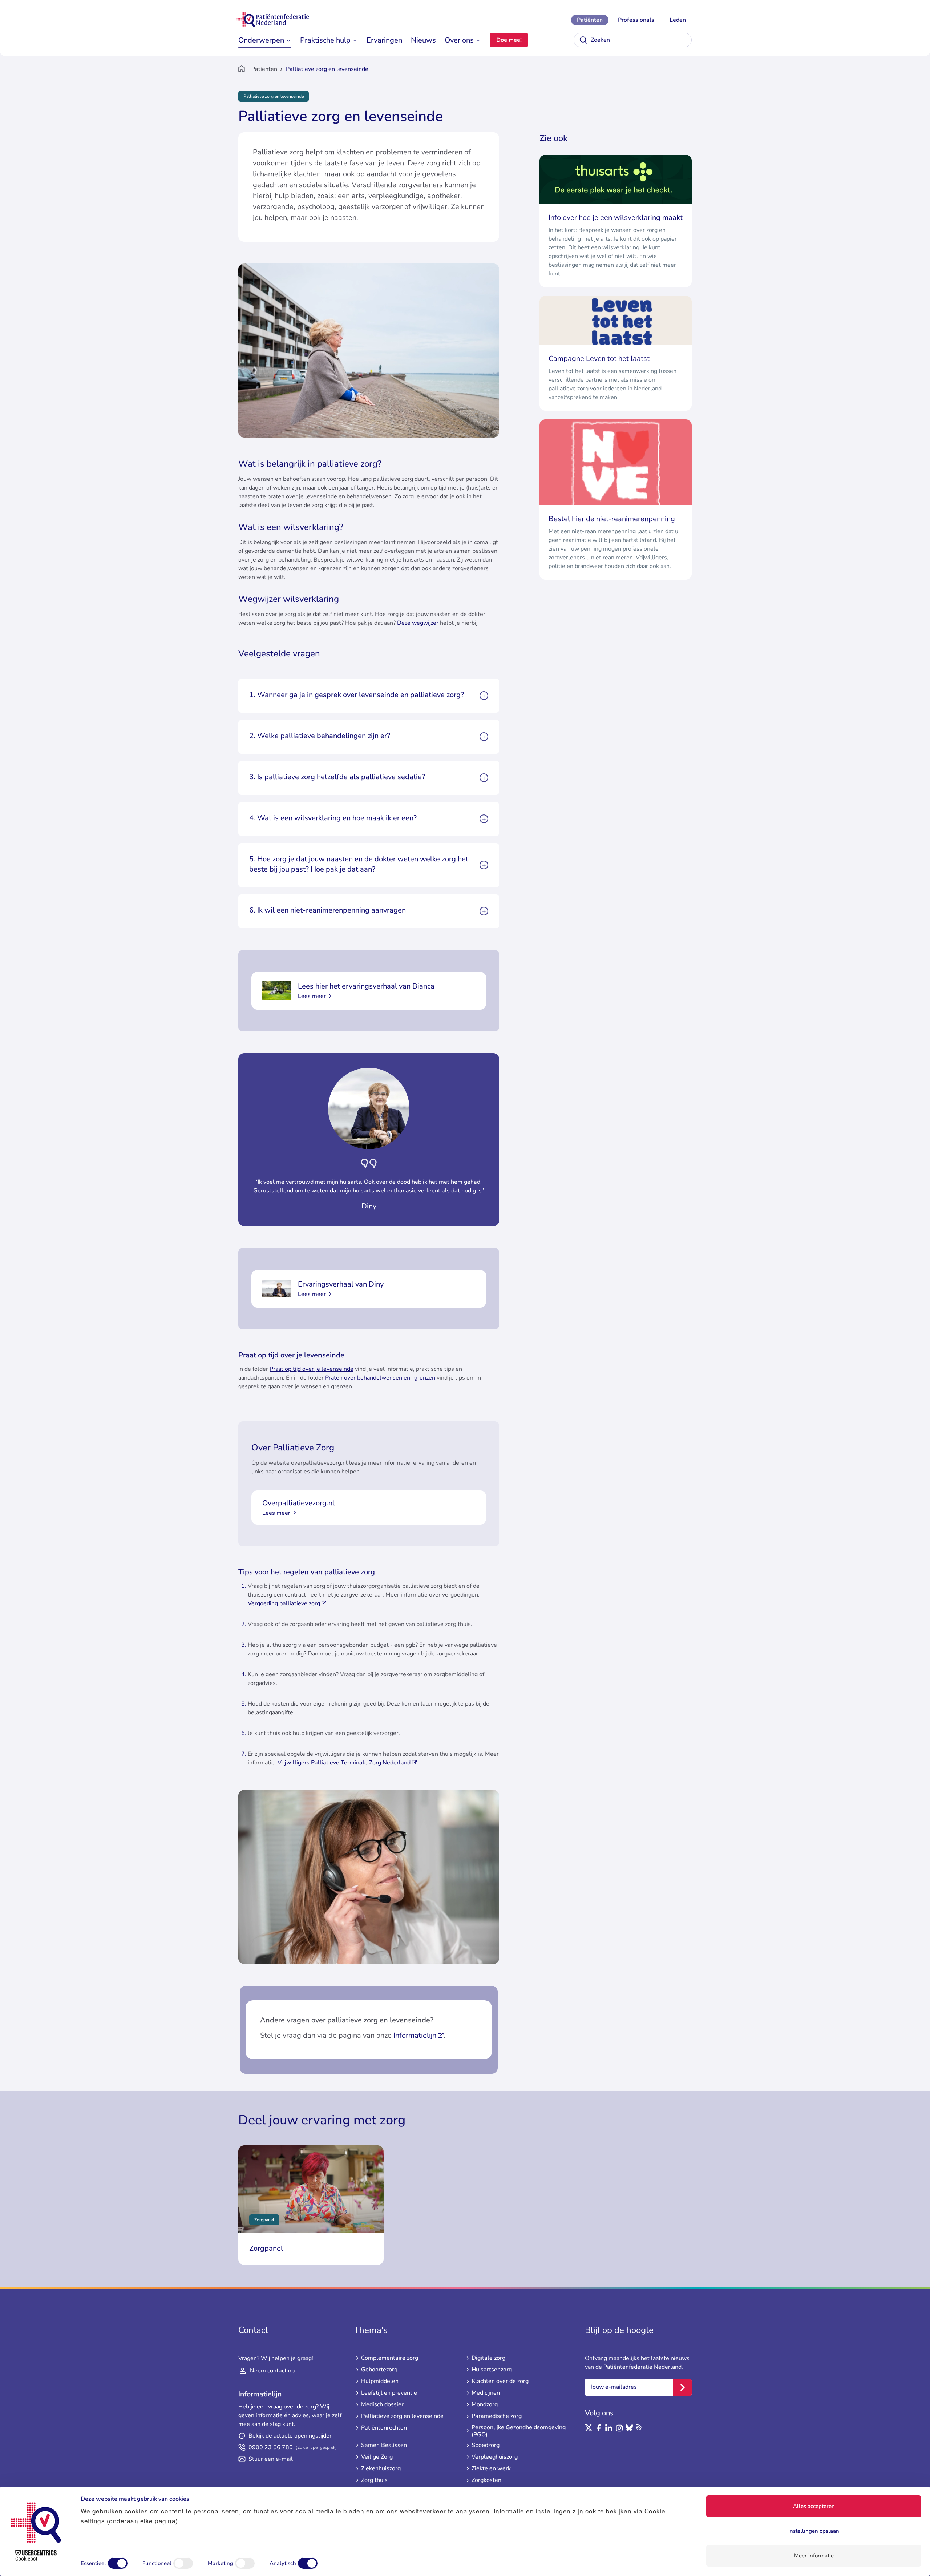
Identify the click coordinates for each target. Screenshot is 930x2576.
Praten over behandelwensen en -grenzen (380, 1378)
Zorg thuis (374, 2480)
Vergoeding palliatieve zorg (284, 1603)
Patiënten (590, 20)
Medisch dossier (382, 2404)
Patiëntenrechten (384, 2428)
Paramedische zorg (497, 2416)
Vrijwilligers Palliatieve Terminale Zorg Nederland (344, 1763)
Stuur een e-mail (271, 2459)
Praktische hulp (325, 40)
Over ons (459, 40)
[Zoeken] (583, 40)
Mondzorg (485, 2404)
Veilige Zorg (377, 2457)
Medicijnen (486, 2393)
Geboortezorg (379, 2370)
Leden (678, 20)
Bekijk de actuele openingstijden (291, 2436)
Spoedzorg (486, 2445)
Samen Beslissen (384, 2445)
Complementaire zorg (390, 2358)
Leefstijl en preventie (389, 2393)
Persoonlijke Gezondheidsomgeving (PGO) (519, 2431)
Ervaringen (384, 40)
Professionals (636, 20)
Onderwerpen (261, 40)
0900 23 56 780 (293, 2447)
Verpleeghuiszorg (495, 2457)
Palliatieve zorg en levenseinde (402, 2416)
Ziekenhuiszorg (381, 2468)
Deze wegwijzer (418, 623)
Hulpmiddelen (380, 2381)
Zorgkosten (486, 2480)
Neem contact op (272, 2371)
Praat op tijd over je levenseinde (312, 1369)
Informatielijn (415, 2035)
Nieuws (423, 40)
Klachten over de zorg (500, 2381)
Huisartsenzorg (492, 2370)
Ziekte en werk (491, 2468)
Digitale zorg (488, 2358)
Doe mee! (509, 40)
